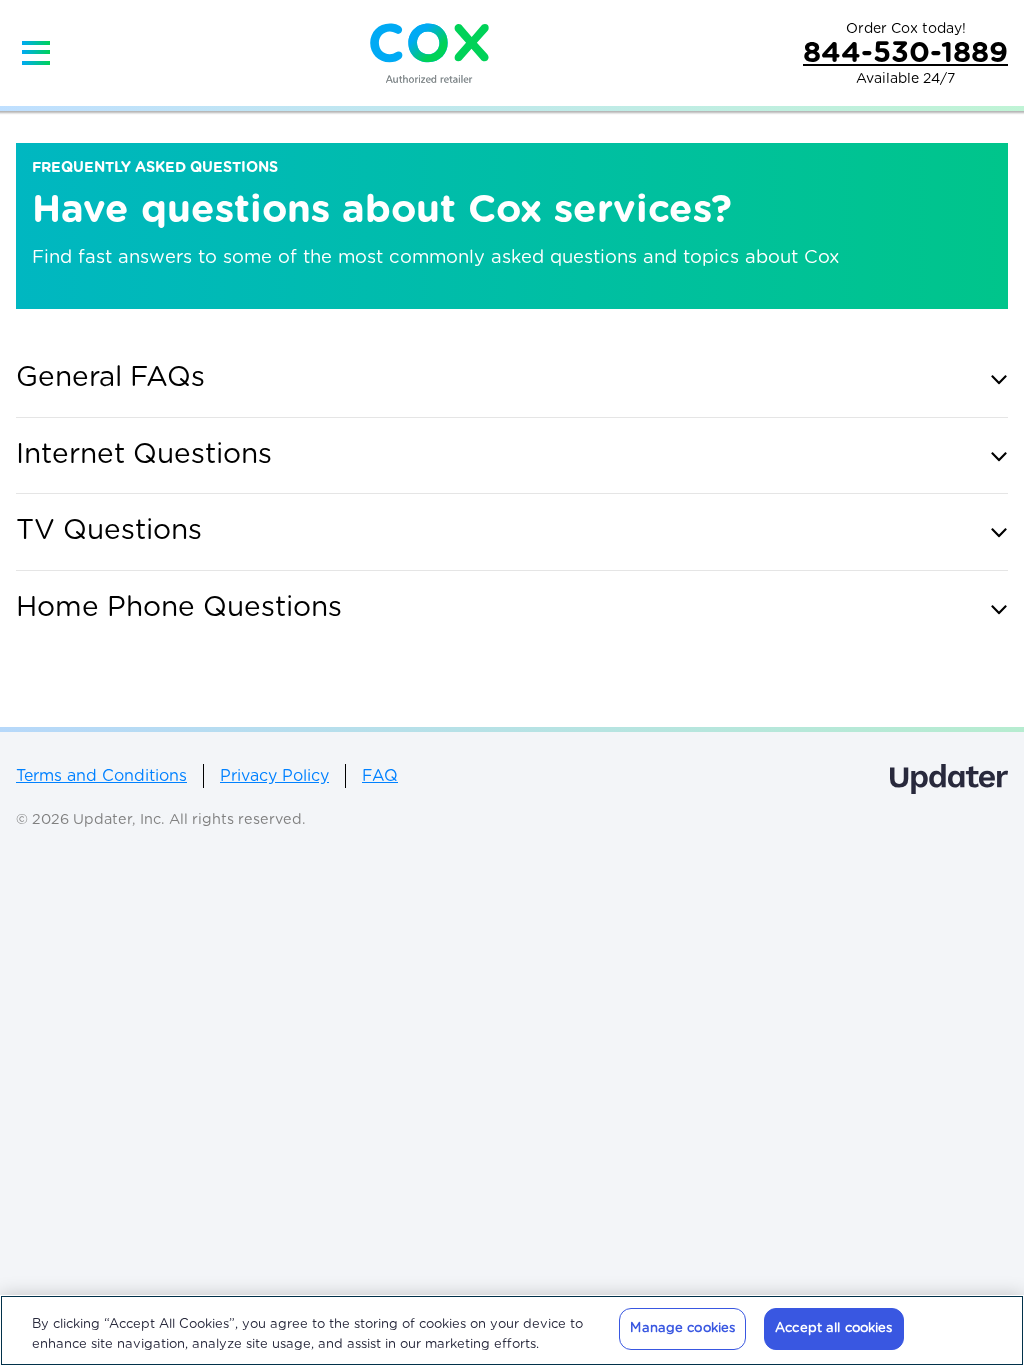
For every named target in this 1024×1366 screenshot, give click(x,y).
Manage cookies (682, 1328)
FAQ (380, 776)
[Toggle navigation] (36, 53)
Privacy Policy (274, 776)
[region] (512, 1330)
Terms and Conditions (101, 776)
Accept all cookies (833, 1328)
